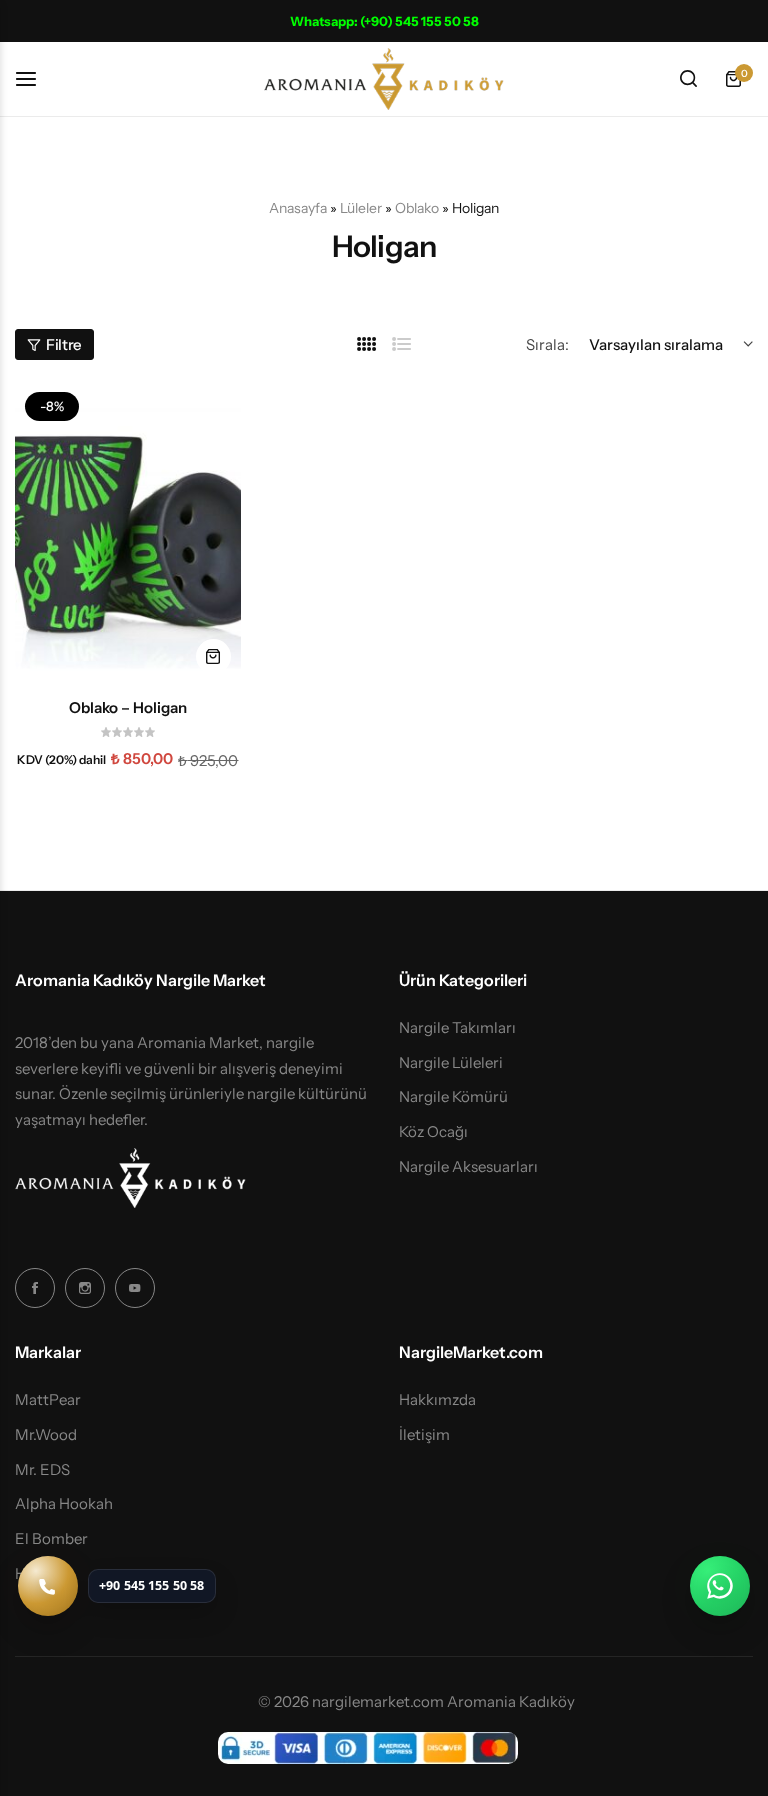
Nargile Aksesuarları (468, 1167)
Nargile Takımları (457, 1028)
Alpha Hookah (64, 1504)
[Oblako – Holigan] (128, 532)
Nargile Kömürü (453, 1097)
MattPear (48, 1400)
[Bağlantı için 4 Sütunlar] (367, 344)
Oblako (417, 208)
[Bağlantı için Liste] (402, 344)
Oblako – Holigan (128, 708)
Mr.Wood (46, 1435)
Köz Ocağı (433, 1132)
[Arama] (688, 79)
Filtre (64, 344)
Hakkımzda (437, 1400)
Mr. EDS (42, 1470)
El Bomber (51, 1539)
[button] (213, 656)
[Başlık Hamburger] (36, 78)
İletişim (424, 1435)
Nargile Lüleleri (451, 1063)
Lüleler (361, 208)
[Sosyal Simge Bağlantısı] (35, 1288)
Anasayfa (298, 208)
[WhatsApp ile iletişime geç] (720, 1586)
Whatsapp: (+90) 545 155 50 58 (384, 21)
